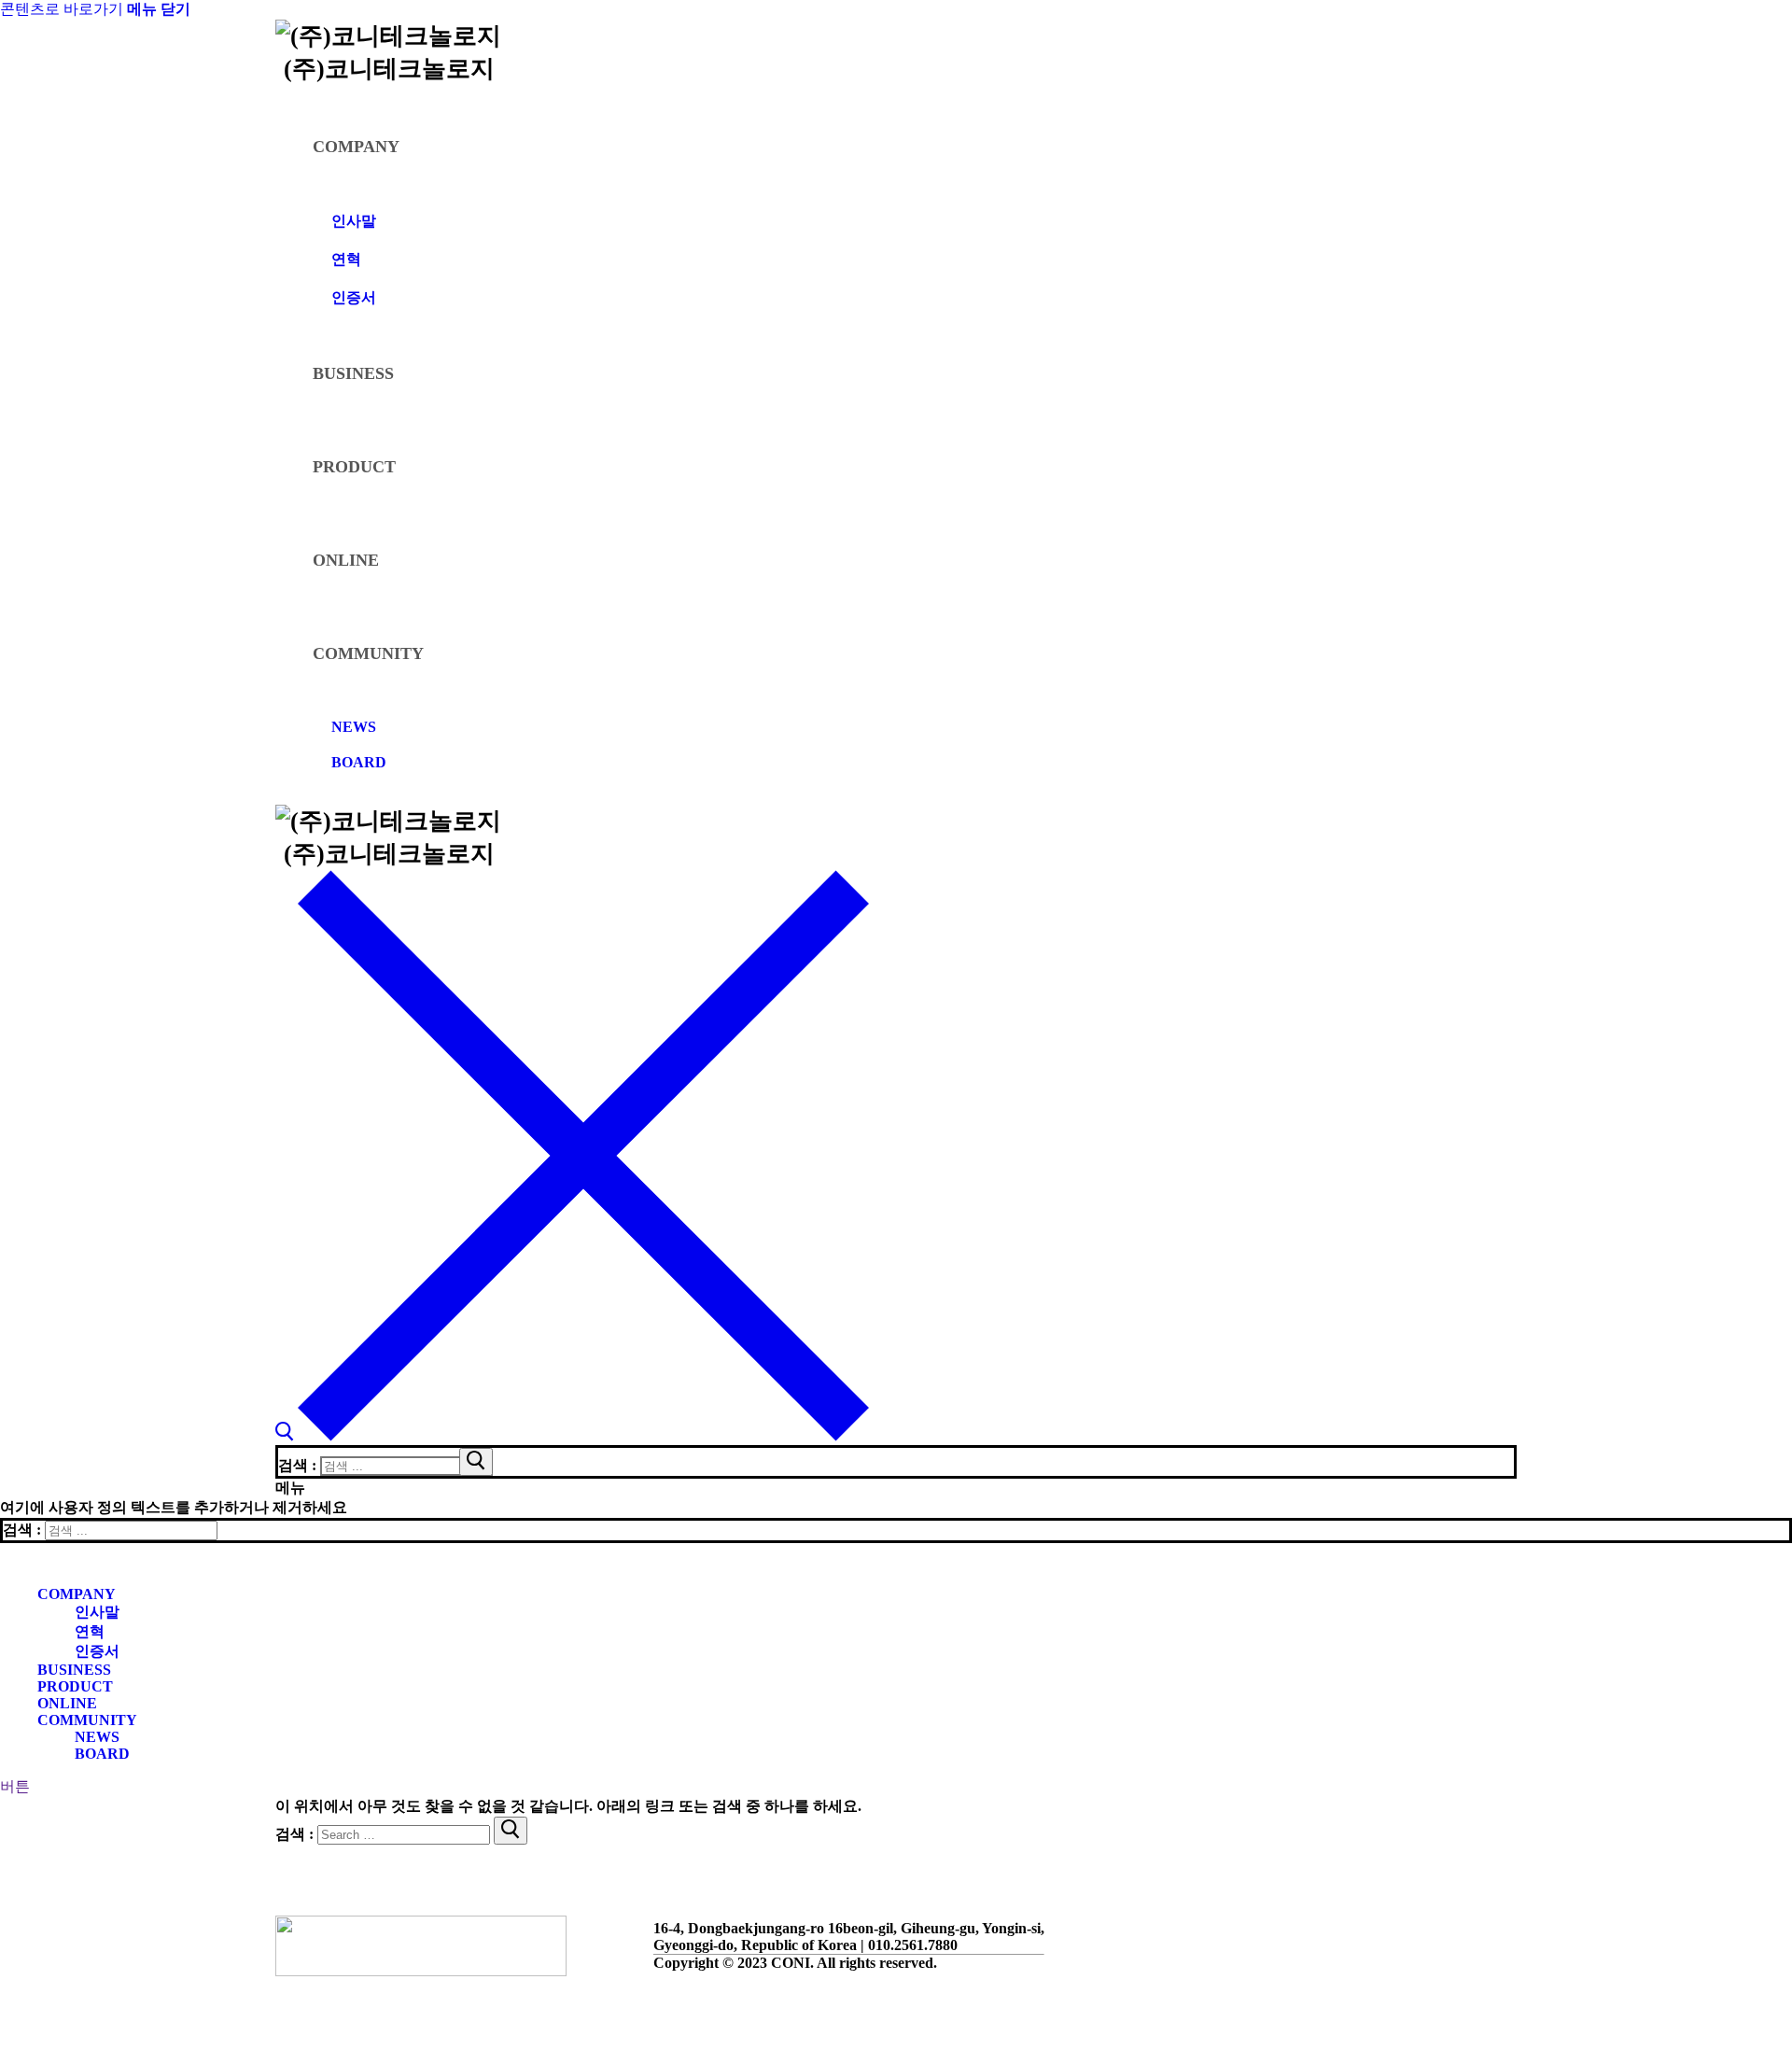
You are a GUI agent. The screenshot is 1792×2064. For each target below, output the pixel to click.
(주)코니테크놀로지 (389, 69)
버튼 (15, 1786)
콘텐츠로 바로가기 (62, 9)
